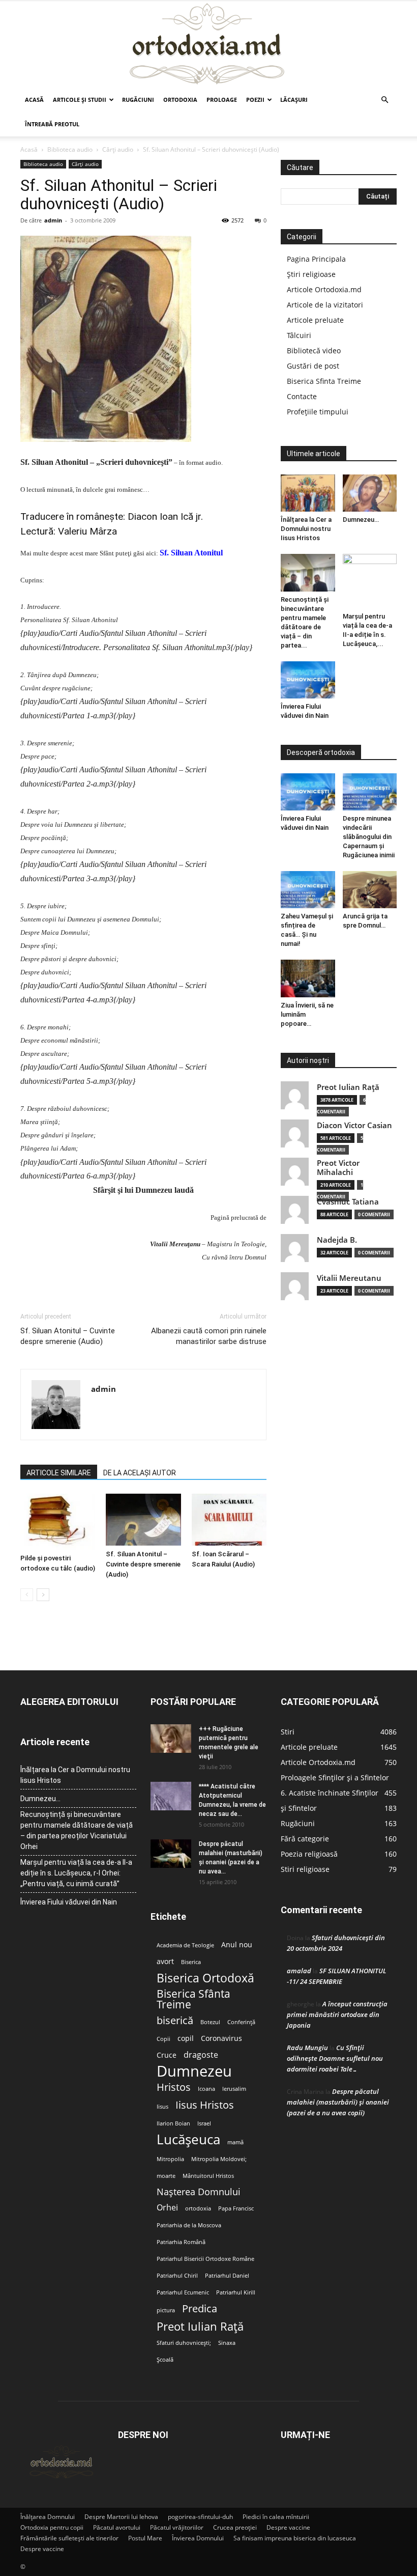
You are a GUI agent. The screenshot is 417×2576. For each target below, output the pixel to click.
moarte (166, 2176)
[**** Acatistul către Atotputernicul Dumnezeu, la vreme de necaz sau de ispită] (171, 1796)
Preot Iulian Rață (200, 2326)
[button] (384, 100)
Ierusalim (234, 2089)
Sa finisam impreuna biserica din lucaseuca (295, 2538)
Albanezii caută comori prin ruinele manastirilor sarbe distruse (209, 1336)
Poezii (255, 100)
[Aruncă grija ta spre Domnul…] (370, 890)
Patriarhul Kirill (236, 2292)
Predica (200, 2308)
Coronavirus (221, 2038)
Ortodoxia (180, 100)
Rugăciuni (138, 100)
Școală (165, 2360)
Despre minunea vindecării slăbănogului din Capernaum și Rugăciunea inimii (369, 837)
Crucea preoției (235, 2527)
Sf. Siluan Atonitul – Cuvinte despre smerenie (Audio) (68, 1336)
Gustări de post (313, 366)
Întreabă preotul (52, 124)
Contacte (302, 396)
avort (165, 1962)
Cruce (167, 2055)
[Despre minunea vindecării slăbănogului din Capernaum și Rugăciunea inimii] (370, 792)
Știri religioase (311, 274)
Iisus (162, 2107)
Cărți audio (118, 149)
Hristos (174, 2087)
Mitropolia (170, 2159)
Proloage (222, 100)
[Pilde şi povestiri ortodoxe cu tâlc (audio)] (58, 1522)
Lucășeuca (188, 2139)
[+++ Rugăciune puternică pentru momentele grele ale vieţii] (171, 1739)
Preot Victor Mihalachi (338, 1168)
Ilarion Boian (173, 2123)
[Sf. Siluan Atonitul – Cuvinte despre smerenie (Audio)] (143, 1519)
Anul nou (237, 1945)
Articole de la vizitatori (325, 305)
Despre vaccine (288, 2527)
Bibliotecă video (314, 351)
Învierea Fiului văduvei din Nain (69, 1902)
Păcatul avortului (117, 2527)
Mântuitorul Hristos (208, 2176)
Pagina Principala (316, 259)
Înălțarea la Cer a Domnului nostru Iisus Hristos (306, 529)
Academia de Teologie (185, 1945)
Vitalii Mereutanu (349, 1278)
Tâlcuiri (299, 335)
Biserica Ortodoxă (205, 1978)
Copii (163, 2039)
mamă (235, 2142)
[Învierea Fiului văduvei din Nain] (308, 680)
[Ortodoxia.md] (208, 44)
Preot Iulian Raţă (348, 1087)
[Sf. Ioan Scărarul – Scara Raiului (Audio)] (229, 1519)
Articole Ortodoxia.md (324, 289)
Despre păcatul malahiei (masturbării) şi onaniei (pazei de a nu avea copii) (338, 2102)
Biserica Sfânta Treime (193, 1999)
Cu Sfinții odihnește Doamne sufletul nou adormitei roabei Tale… (335, 2058)
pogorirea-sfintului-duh (200, 2517)
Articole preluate (315, 320)
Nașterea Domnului (199, 2192)
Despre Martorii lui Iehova (121, 2517)
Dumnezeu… (361, 520)
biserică (175, 2020)
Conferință (241, 2022)
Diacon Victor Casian (354, 1125)
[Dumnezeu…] (370, 493)
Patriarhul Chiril (177, 2276)
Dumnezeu (194, 2071)
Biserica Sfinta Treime (324, 381)
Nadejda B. (337, 1240)
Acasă (34, 100)
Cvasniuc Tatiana (348, 1202)
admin (53, 220)
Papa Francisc (236, 2208)
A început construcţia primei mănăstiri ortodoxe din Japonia (337, 2014)
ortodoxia (198, 2208)
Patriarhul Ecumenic (183, 2292)
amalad (299, 1971)
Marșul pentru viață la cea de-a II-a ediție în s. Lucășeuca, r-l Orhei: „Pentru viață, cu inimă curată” (76, 1873)
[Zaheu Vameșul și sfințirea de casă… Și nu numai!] (308, 890)
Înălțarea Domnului (48, 2517)
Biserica (191, 1962)
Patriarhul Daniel (227, 2276)
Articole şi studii (80, 100)
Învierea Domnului (198, 2538)
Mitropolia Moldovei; (219, 2159)
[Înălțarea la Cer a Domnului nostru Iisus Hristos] (308, 493)
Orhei (167, 2208)
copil (186, 2038)
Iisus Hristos (205, 2105)
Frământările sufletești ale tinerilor (69, 2538)
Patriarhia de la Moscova (189, 2225)
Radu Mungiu (307, 2048)
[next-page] (43, 1595)
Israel (204, 2123)
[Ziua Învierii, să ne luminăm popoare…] (308, 978)
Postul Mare (145, 2538)
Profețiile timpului (318, 412)
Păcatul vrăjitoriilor (177, 2527)
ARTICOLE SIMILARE (59, 1473)
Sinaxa (227, 2343)
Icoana (206, 2089)
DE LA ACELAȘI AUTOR (140, 1473)
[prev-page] (27, 1595)
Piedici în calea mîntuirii (276, 2517)
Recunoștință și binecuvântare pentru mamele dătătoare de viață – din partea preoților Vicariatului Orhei (77, 1830)
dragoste (201, 2055)
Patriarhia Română (181, 2242)
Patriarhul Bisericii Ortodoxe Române (205, 2259)
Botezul (210, 2022)
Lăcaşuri (294, 100)
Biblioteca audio (70, 149)
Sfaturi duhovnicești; (184, 2343)
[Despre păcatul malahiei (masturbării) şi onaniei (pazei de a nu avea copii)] (171, 1854)
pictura (166, 2310)
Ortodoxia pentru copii (52, 2527)
